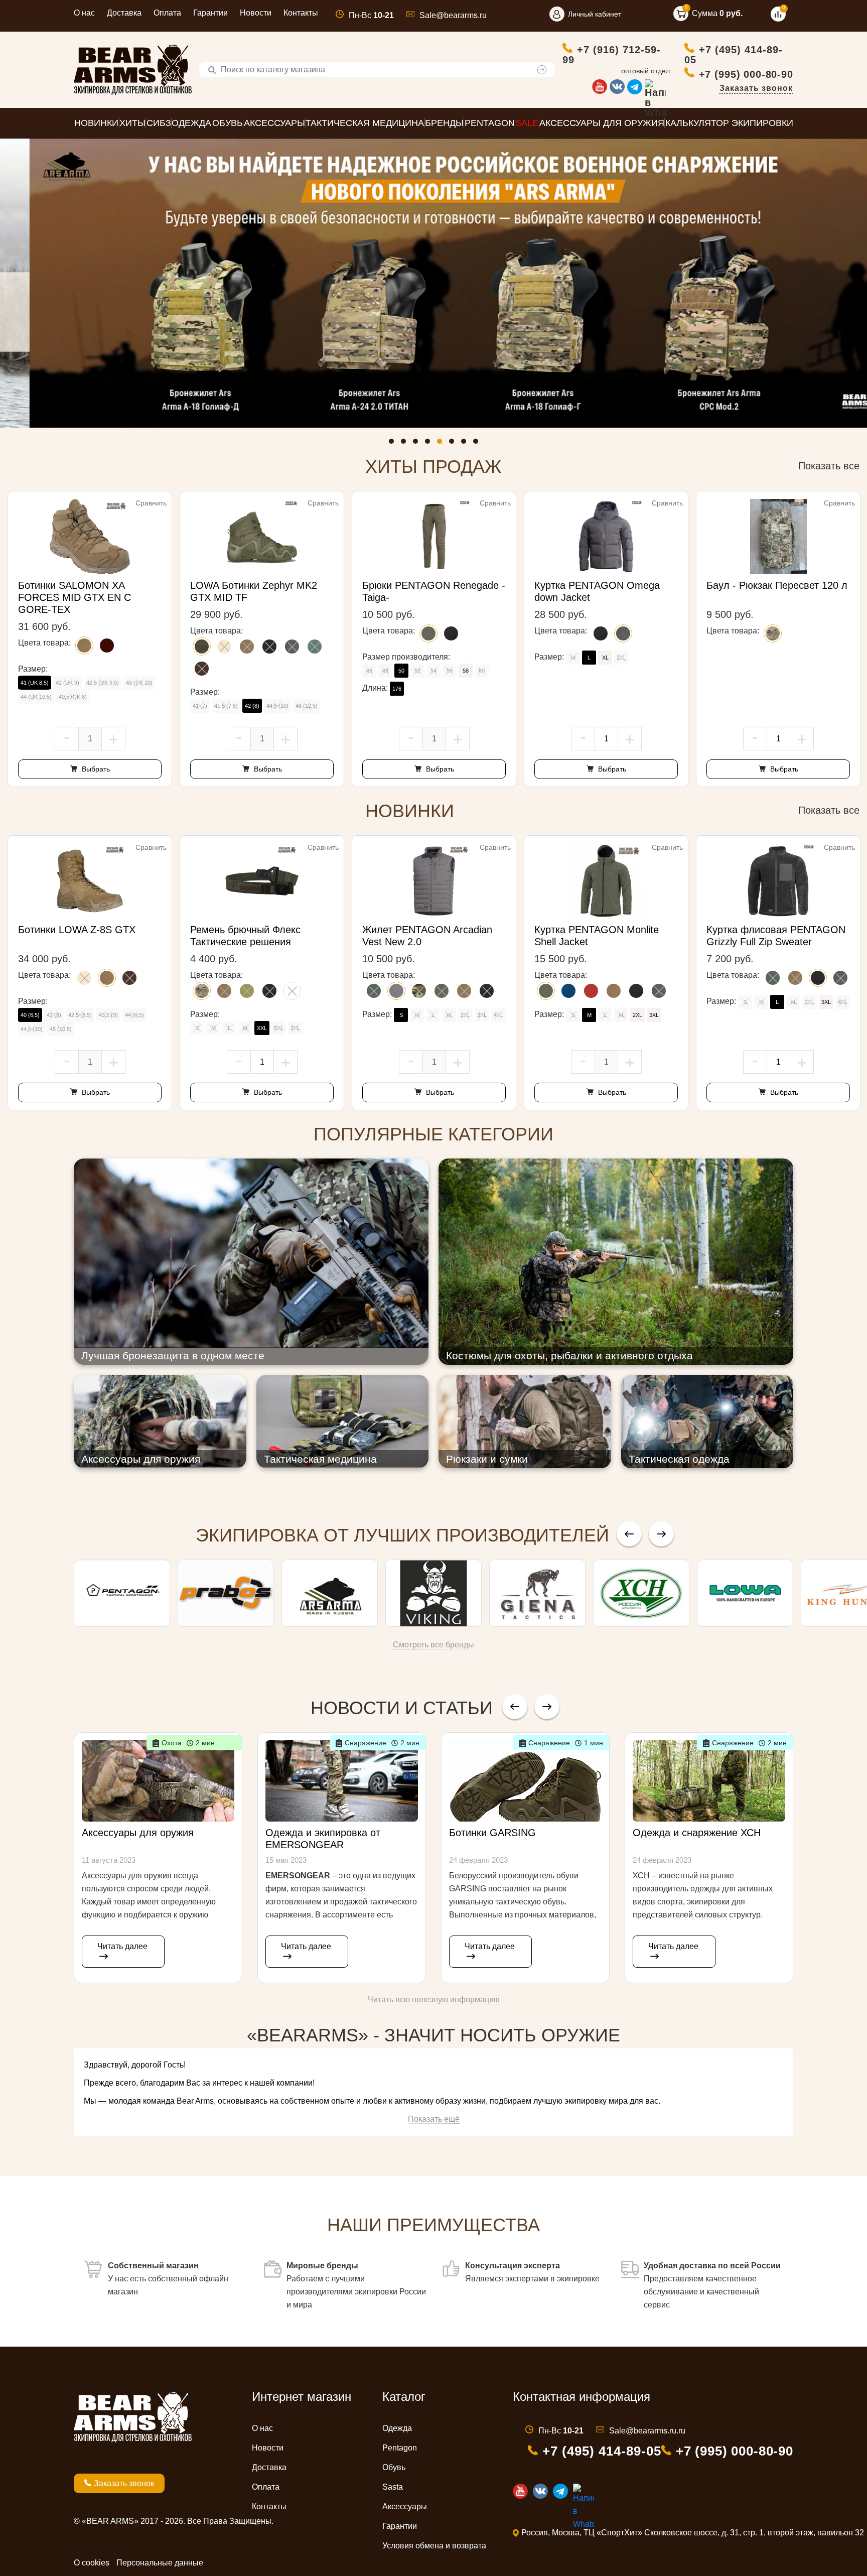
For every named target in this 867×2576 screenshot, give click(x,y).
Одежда (397, 2428)
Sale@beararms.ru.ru (647, 2431)
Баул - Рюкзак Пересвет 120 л (777, 585)
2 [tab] (406, 444)
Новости (256, 13)
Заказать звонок (756, 88)
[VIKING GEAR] (434, 1593)
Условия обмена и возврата (434, 2546)
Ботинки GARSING (492, 1833)
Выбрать (95, 769)
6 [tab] (454, 444)
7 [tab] (466, 444)
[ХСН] (641, 1593)
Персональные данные (160, 2563)
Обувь (394, 2467)
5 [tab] (442, 444)
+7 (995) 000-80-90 (746, 74)
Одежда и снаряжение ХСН (697, 1833)
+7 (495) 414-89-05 (734, 54)
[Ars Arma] (330, 1593)
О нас (84, 13)
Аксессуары (405, 2506)
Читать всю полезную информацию (434, 2000)
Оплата (167, 13)
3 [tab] (418, 444)
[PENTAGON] (122, 1593)
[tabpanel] (434, 283)
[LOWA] (745, 1593)
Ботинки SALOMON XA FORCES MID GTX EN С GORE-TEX (75, 597)
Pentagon (400, 2448)
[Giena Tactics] (537, 1593)
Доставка (124, 13)
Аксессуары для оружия (138, 1833)
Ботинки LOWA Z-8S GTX (77, 930)
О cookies (92, 2563)
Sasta (393, 2487)
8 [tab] (478, 444)
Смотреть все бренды (434, 1645)
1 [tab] (394, 444)
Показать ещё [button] (434, 2119)
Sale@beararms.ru (453, 15)
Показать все (829, 466)
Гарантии (210, 13)
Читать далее (122, 1946)
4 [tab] (430, 444)
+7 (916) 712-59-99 (612, 54)
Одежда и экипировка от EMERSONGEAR (323, 1839)
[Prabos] (226, 1593)
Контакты (301, 13)
